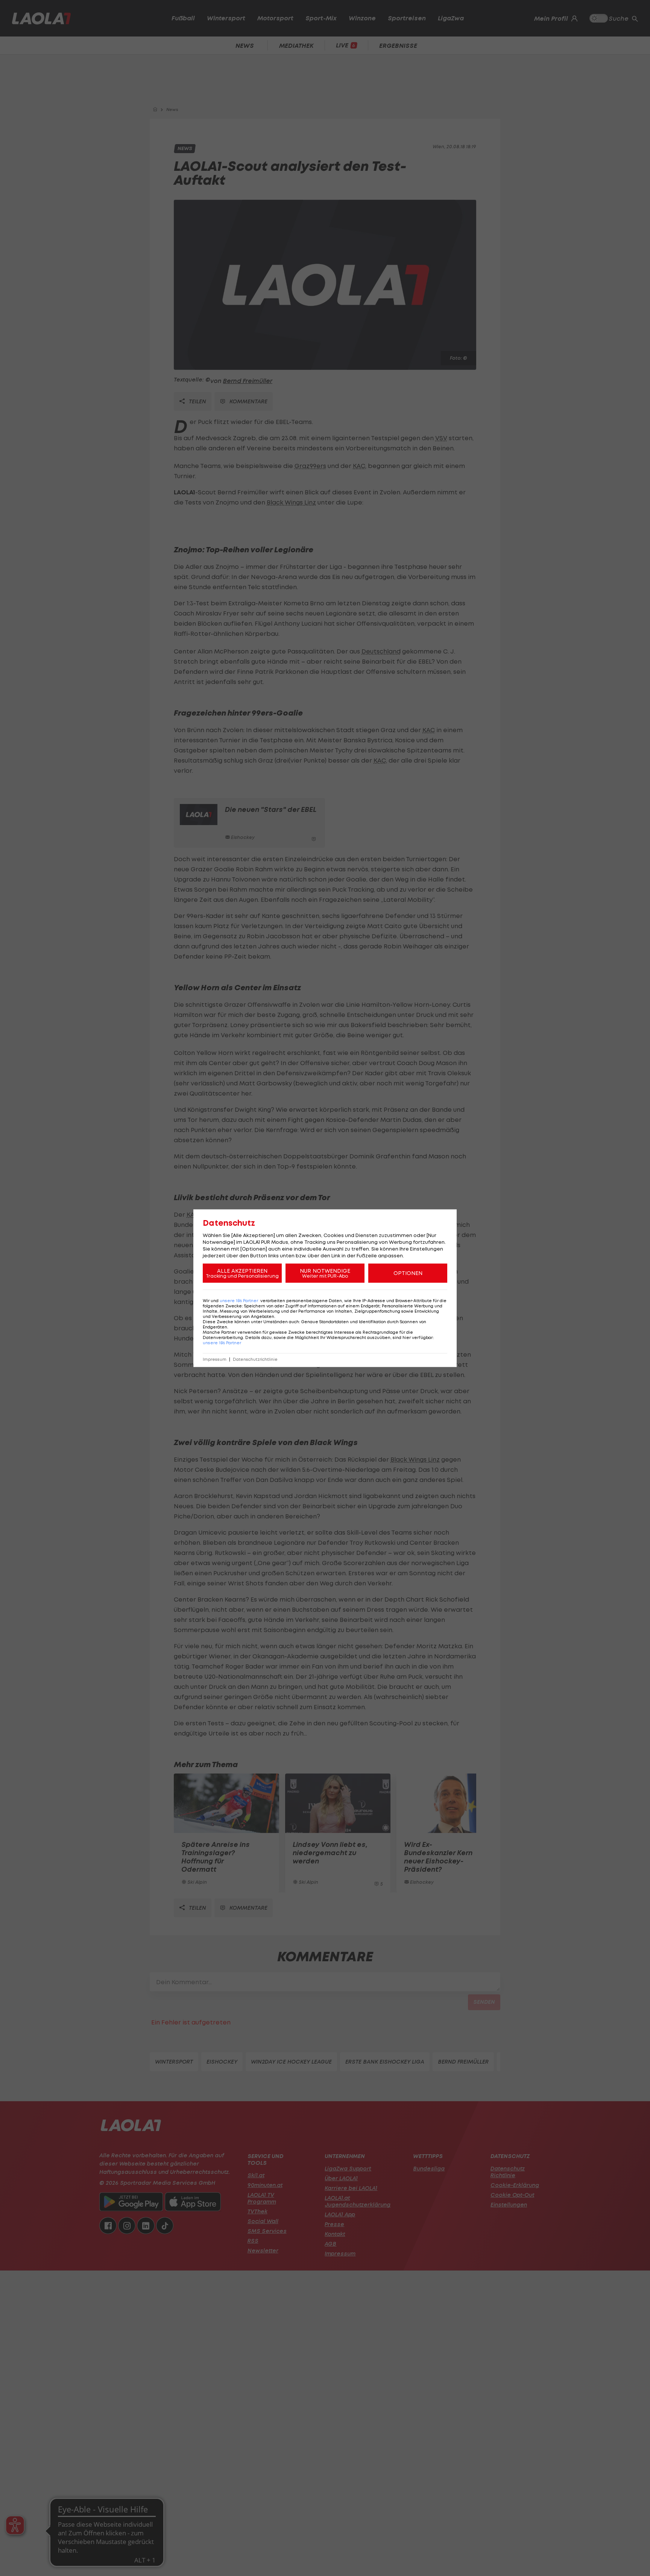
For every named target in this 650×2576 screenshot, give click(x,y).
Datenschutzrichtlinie (255, 1359)
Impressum (215, 1359)
